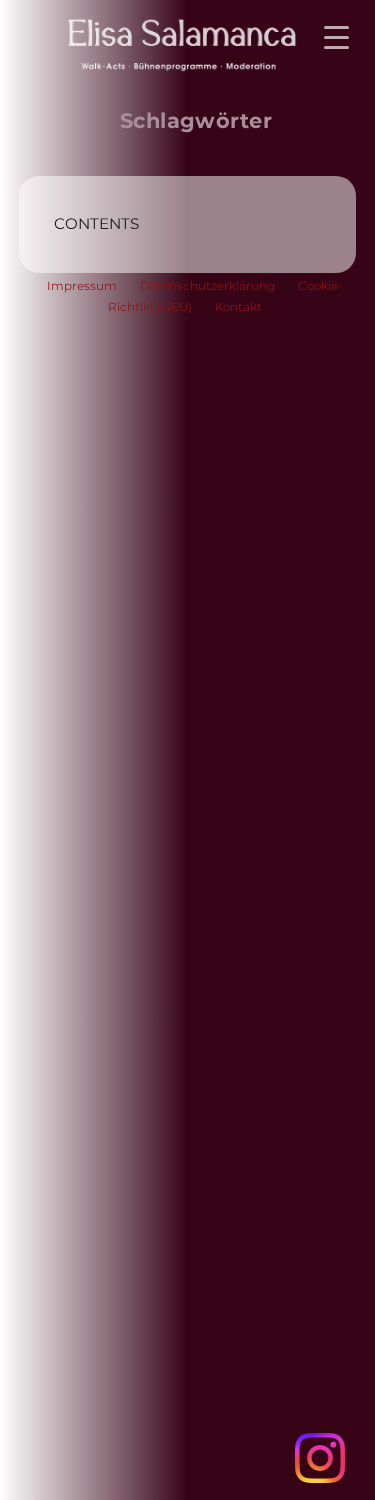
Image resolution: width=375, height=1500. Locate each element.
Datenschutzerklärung (207, 286)
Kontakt (238, 307)
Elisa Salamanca (161, 43)
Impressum (82, 286)
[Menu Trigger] (336, 37)
